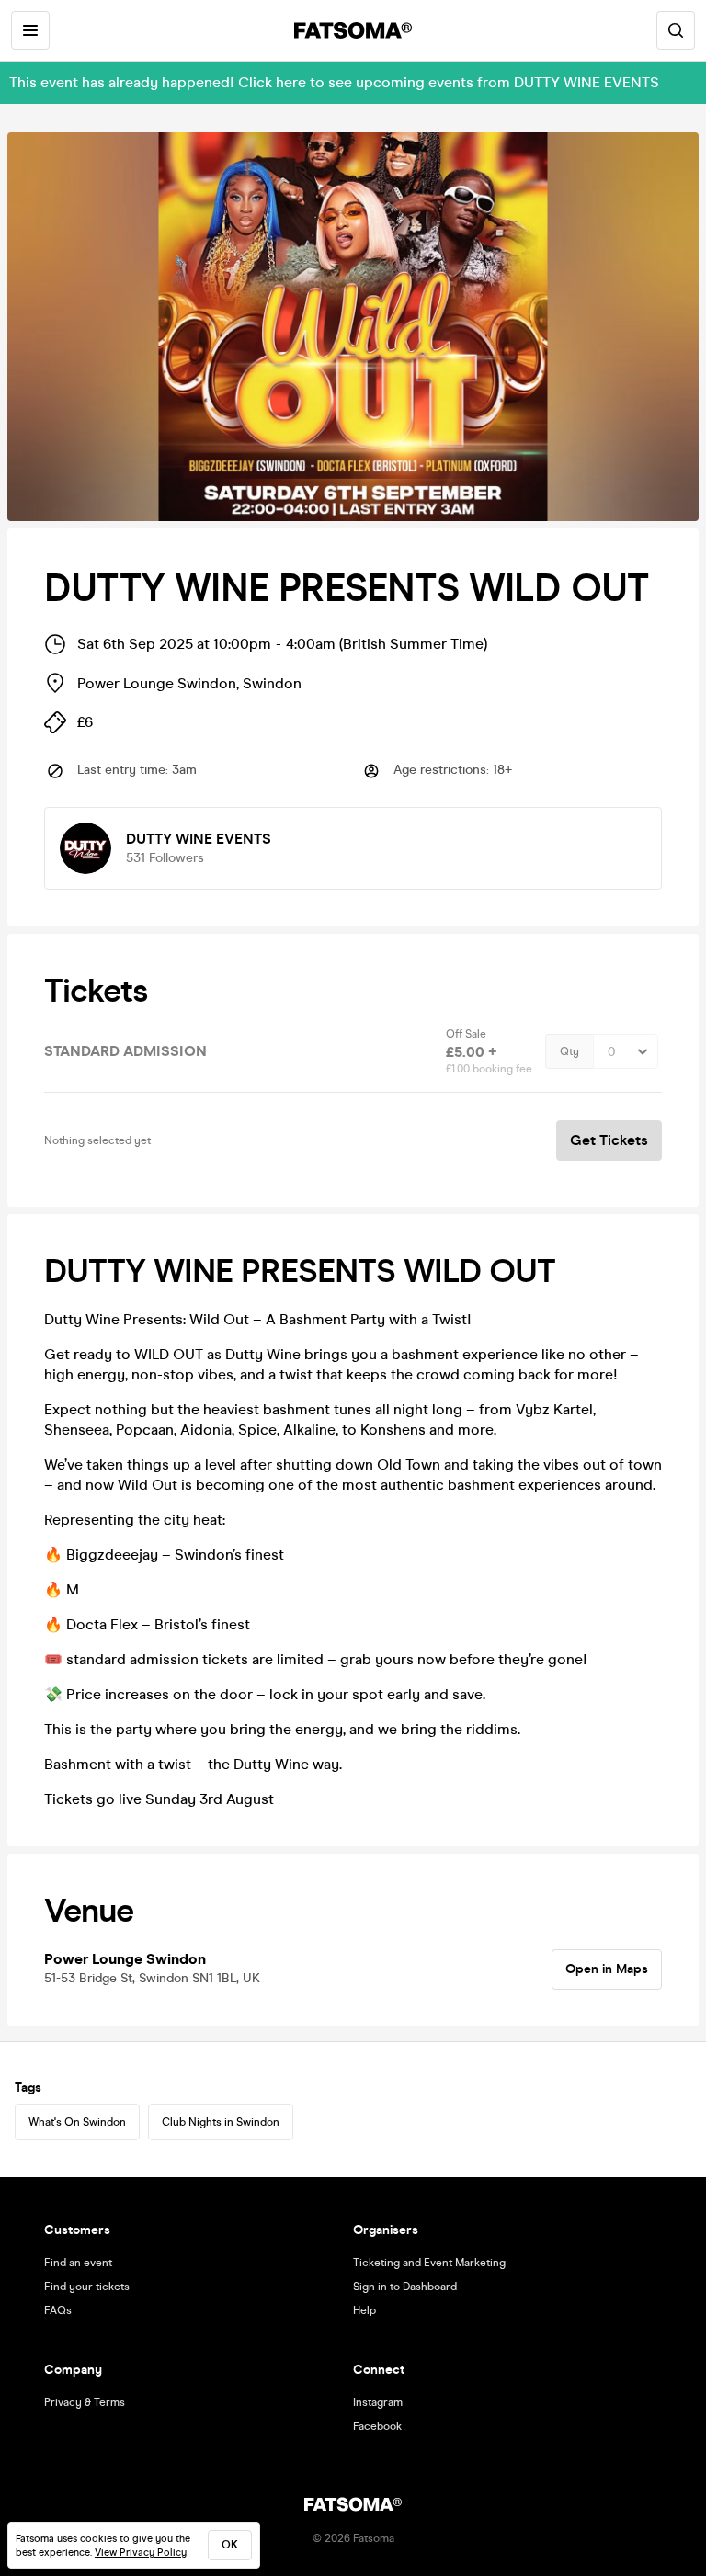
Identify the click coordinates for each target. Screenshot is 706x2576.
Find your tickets (87, 2287)
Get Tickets (609, 1140)
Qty (569, 1051)
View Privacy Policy (141, 2553)
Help (364, 2310)
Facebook (377, 2426)
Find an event (78, 2263)
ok (230, 2545)
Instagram (378, 2402)
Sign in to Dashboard (405, 2287)
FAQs (58, 2310)
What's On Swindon (77, 2122)
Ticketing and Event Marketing (429, 2263)
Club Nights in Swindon (221, 2122)
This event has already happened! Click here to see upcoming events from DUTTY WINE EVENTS (334, 82)
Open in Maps (607, 1969)
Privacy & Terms (85, 2402)
